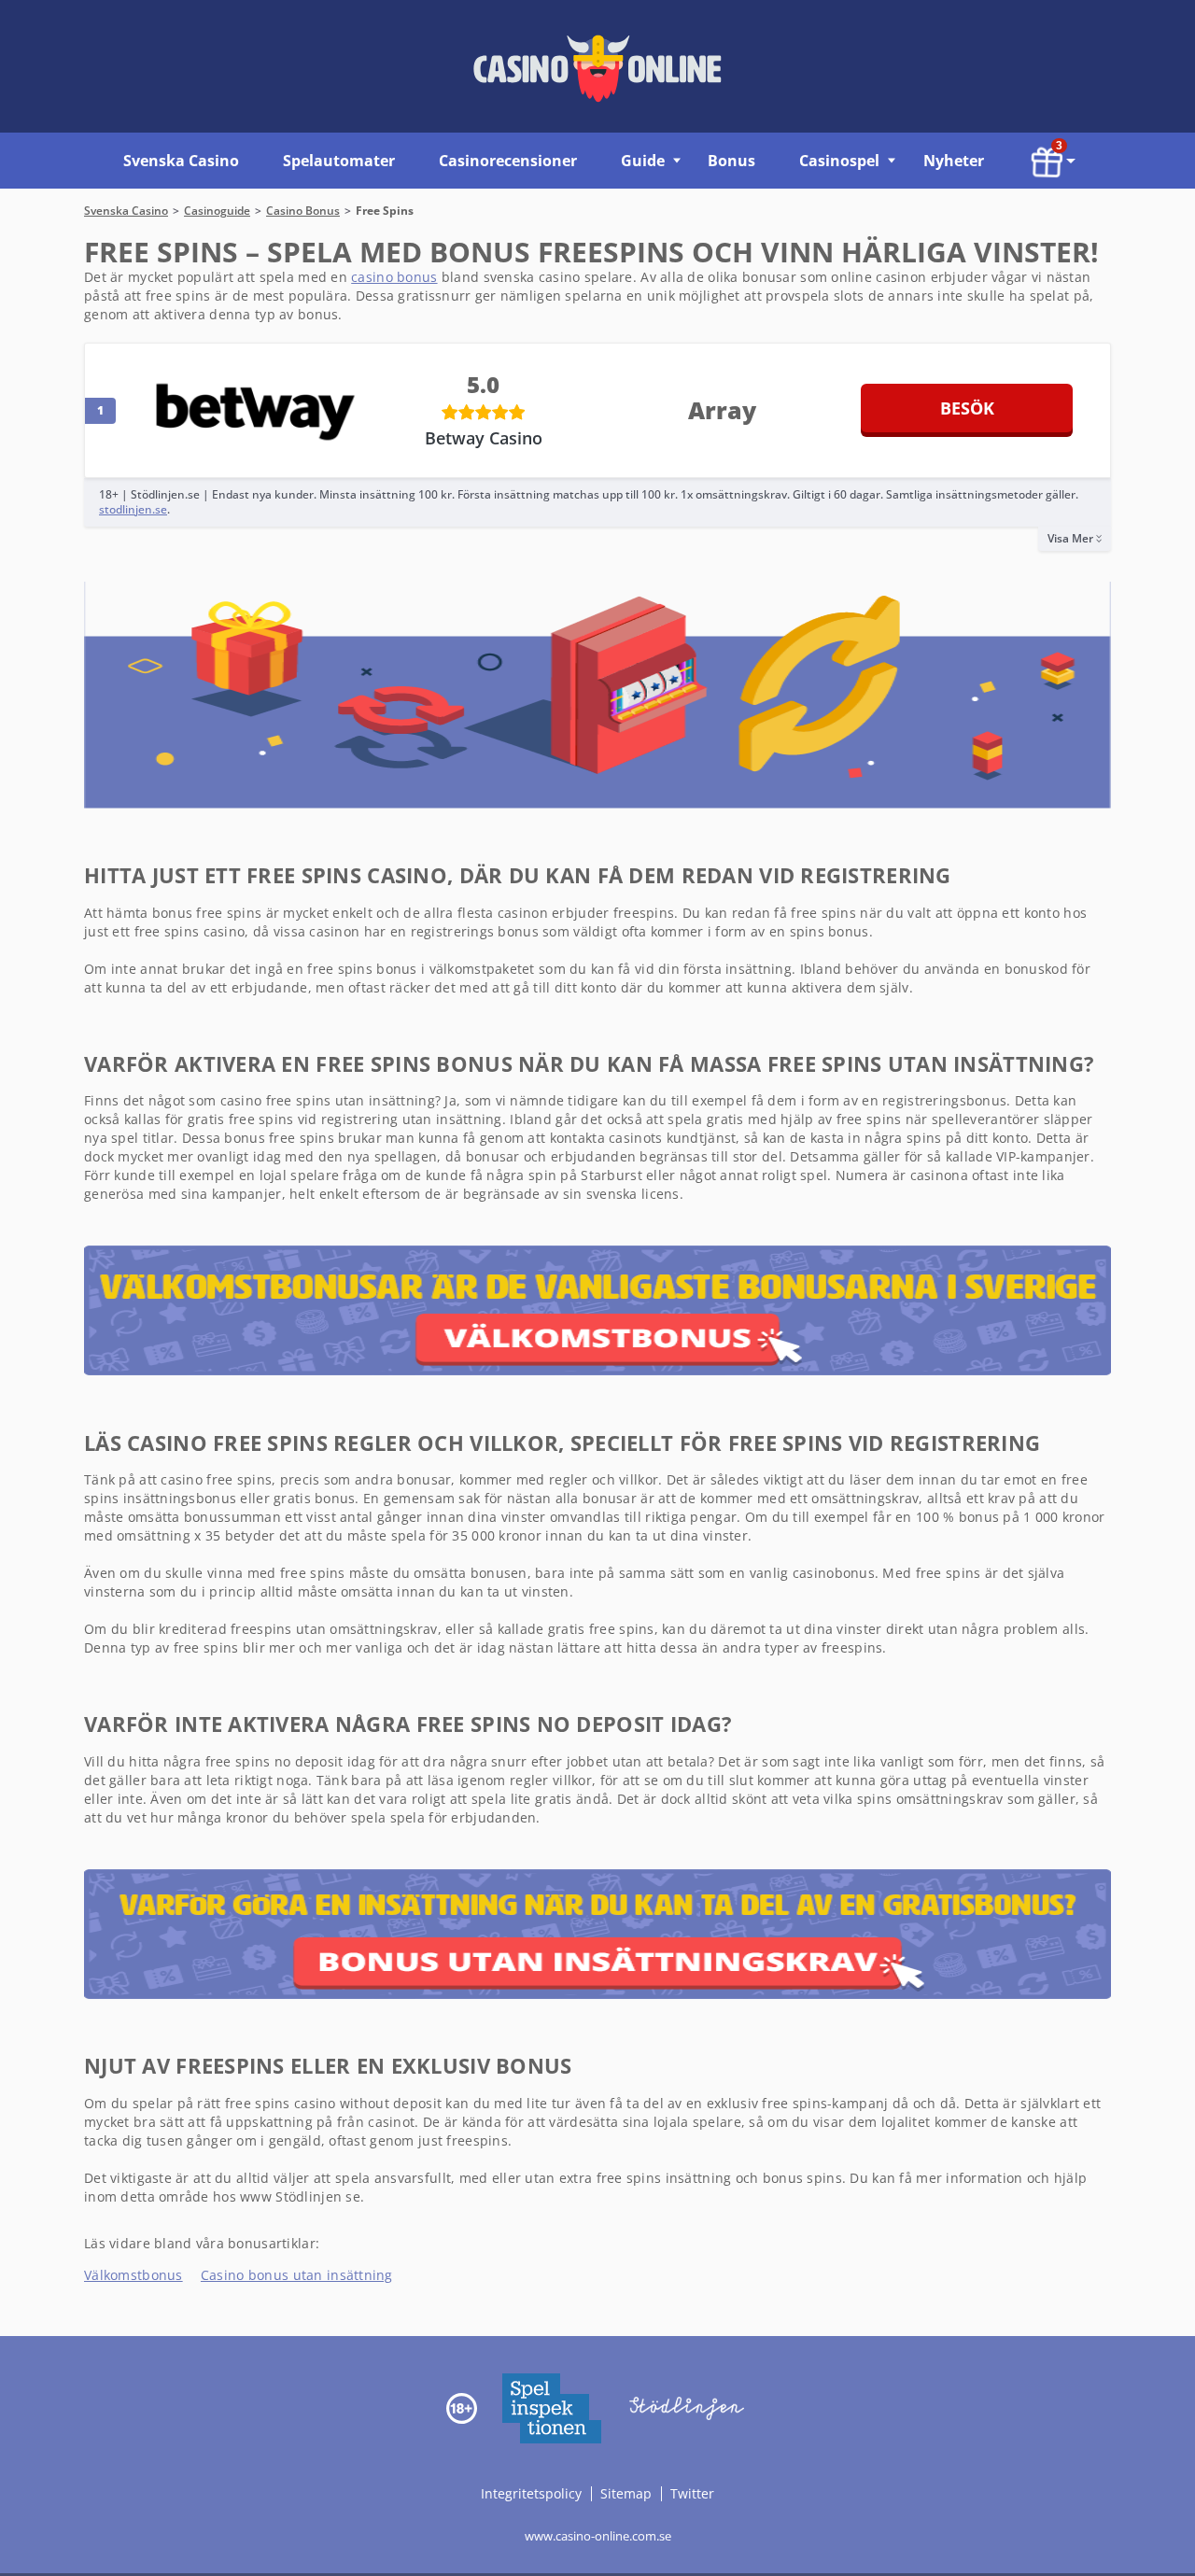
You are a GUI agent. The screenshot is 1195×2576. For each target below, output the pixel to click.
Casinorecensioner (508, 161)
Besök (967, 408)
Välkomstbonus (134, 2275)
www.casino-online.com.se (598, 2535)
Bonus (731, 161)
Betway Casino (484, 438)
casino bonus (394, 277)
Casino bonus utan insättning (297, 2275)
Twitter (692, 2492)
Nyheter (954, 161)
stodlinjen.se (133, 509)
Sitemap (626, 2492)
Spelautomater (339, 161)
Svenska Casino (181, 161)
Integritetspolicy (533, 2492)
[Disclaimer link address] (551, 2407)
